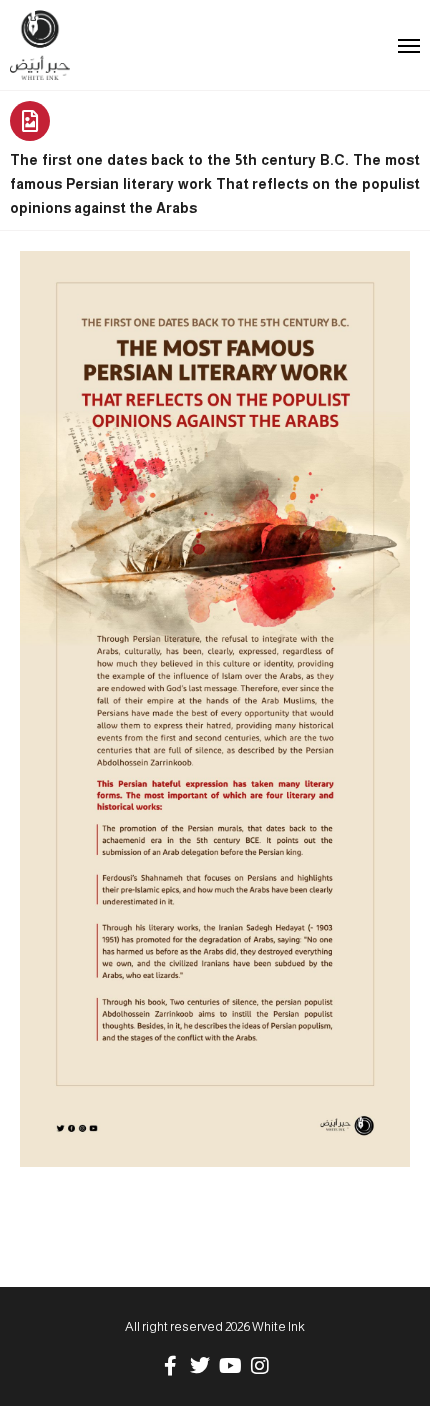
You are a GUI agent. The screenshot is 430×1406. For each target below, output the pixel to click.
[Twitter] (200, 1366)
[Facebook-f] (170, 1366)
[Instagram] (260, 1366)
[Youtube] (230, 1366)
